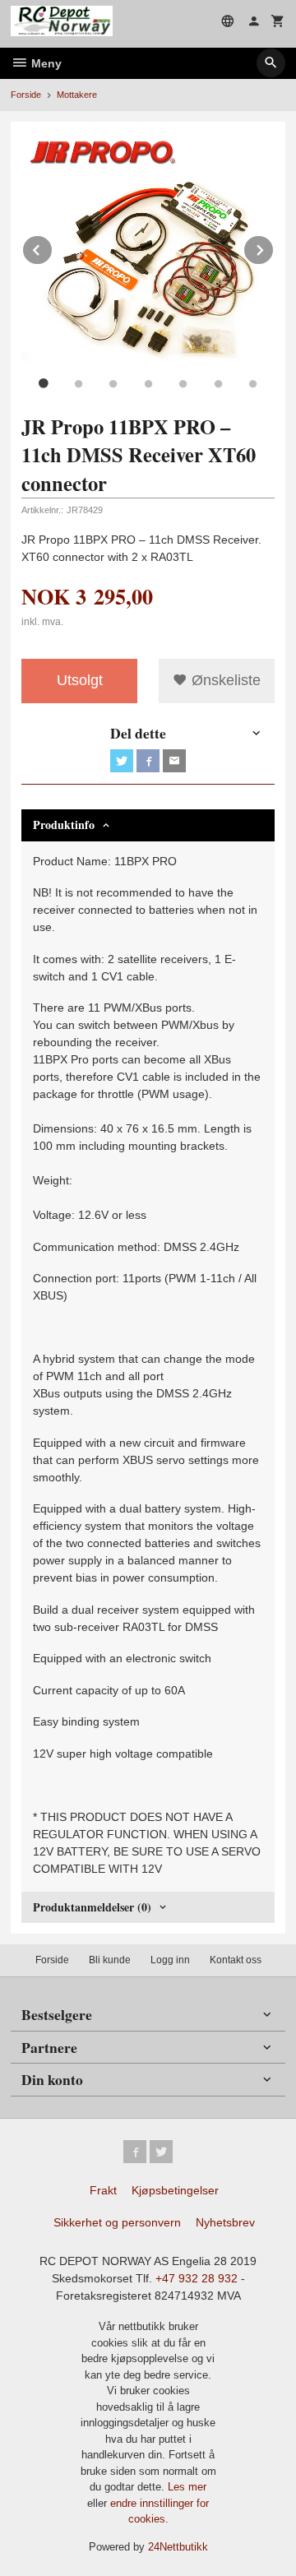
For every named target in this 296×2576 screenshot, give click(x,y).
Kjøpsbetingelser (175, 2190)
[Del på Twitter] (122, 761)
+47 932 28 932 (197, 2278)
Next (274, 247)
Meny (45, 63)
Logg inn (170, 1960)
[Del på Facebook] (148, 761)
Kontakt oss (236, 1960)
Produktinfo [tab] (64, 825)
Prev (53, 247)
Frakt (103, 2190)
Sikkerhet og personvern (117, 2222)
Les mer (187, 2487)
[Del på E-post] (174, 761)
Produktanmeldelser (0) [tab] (92, 1907)
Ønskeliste (224, 680)
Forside (26, 95)
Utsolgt (80, 680)
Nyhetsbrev (225, 2222)
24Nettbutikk (178, 2547)
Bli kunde (110, 1960)
